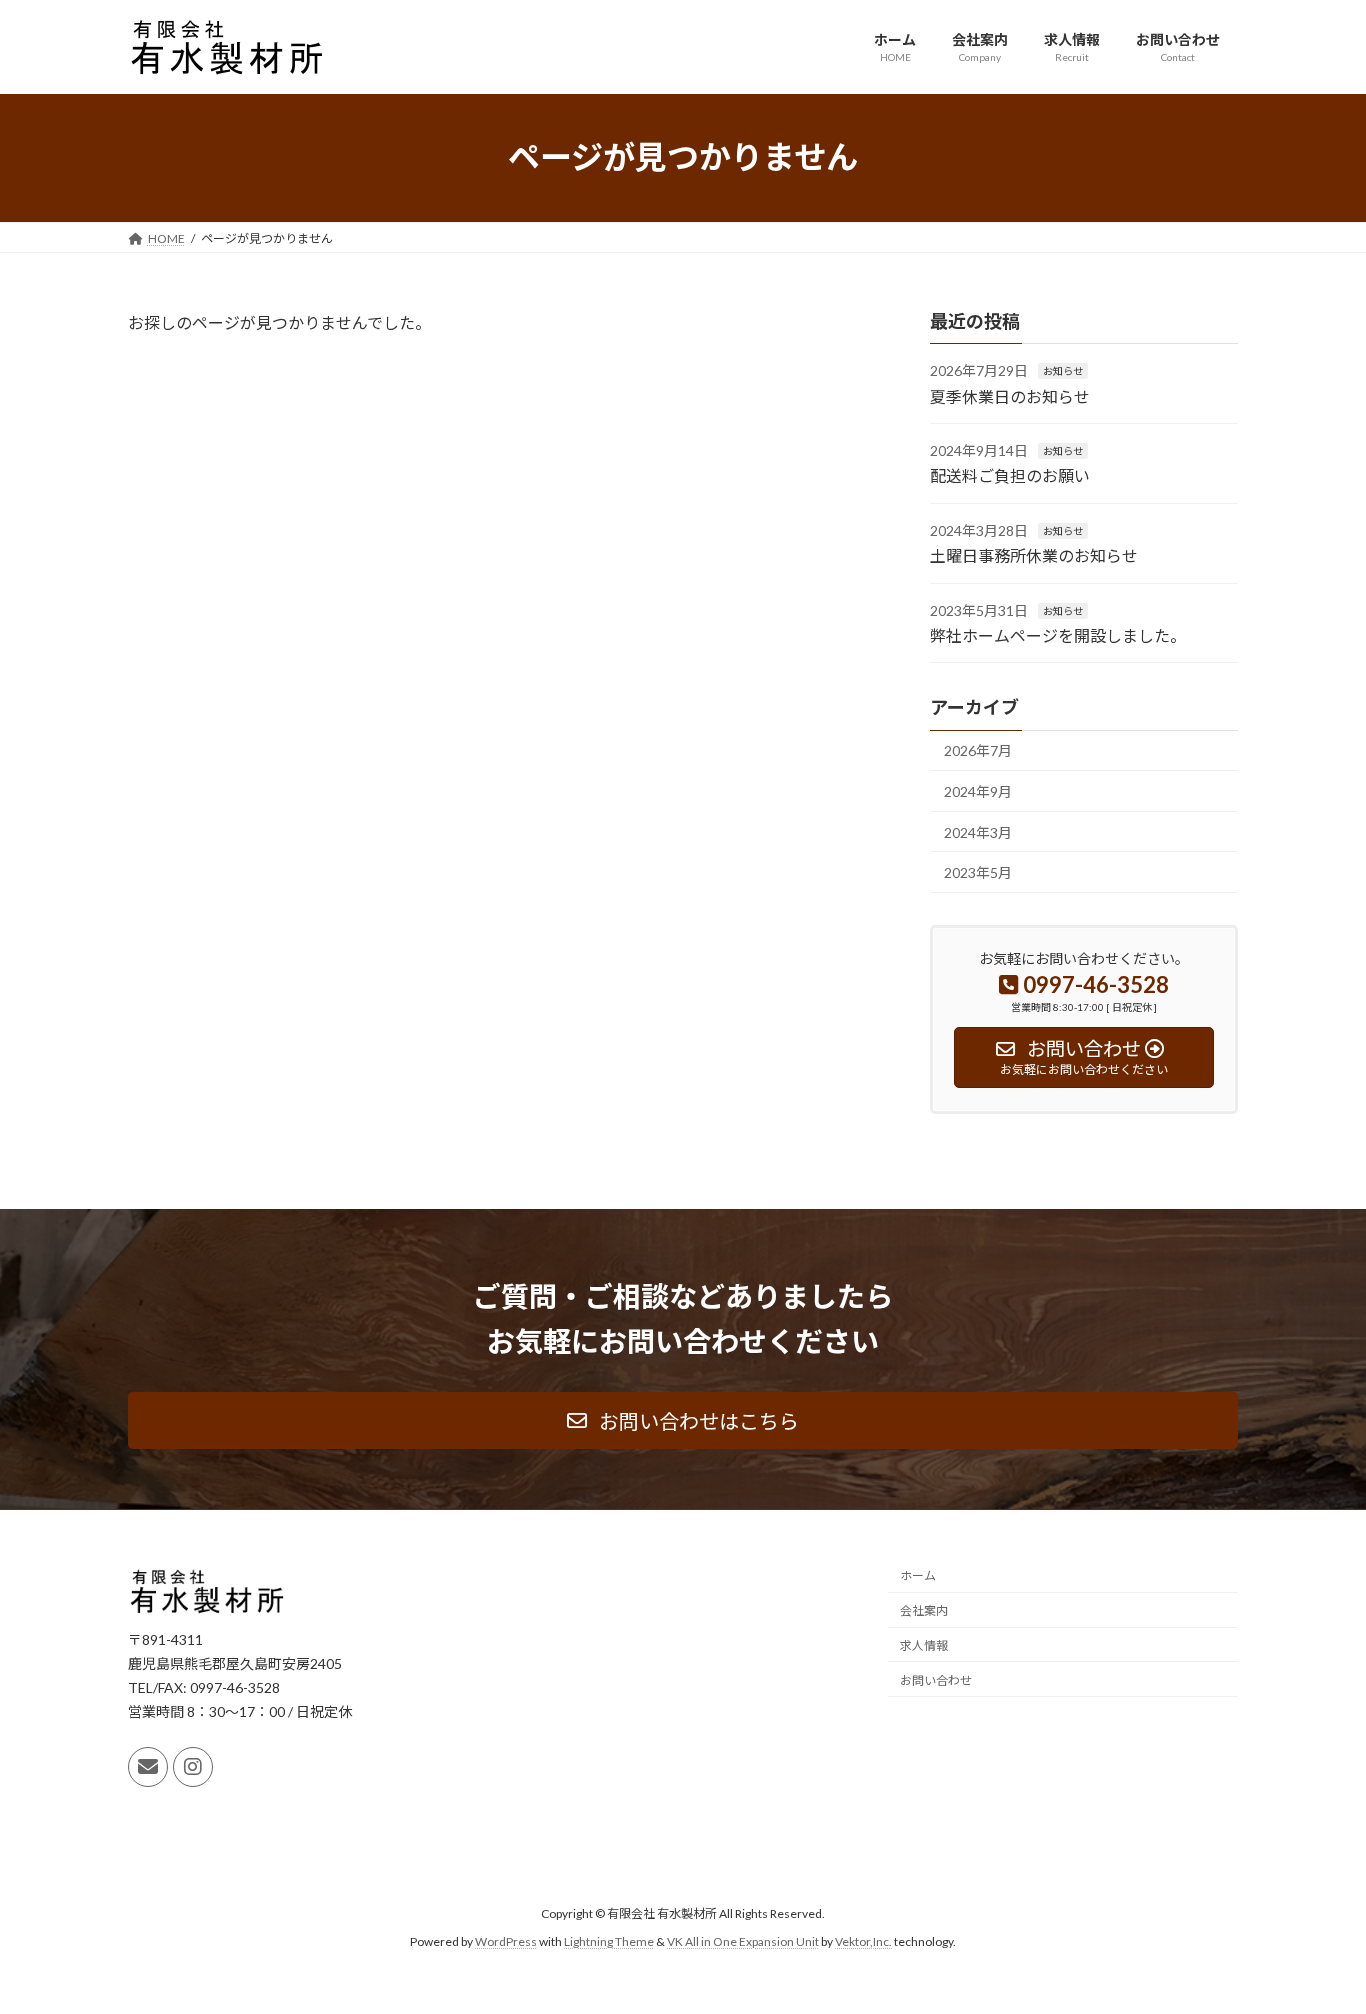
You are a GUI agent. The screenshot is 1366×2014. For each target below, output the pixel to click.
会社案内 (924, 1610)
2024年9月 (978, 791)
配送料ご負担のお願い (1010, 475)
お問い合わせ (936, 1680)
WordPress (506, 1941)
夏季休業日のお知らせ (1010, 395)
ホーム (918, 1576)
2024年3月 (978, 831)
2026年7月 (978, 750)
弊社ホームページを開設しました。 (1058, 635)
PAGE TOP (1315, 1935)
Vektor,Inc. (863, 1941)
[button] (683, 1420)
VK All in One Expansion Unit (743, 1941)
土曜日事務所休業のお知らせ (1034, 555)
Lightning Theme (609, 1941)
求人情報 (924, 1645)
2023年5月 (978, 872)
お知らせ (1063, 371)
